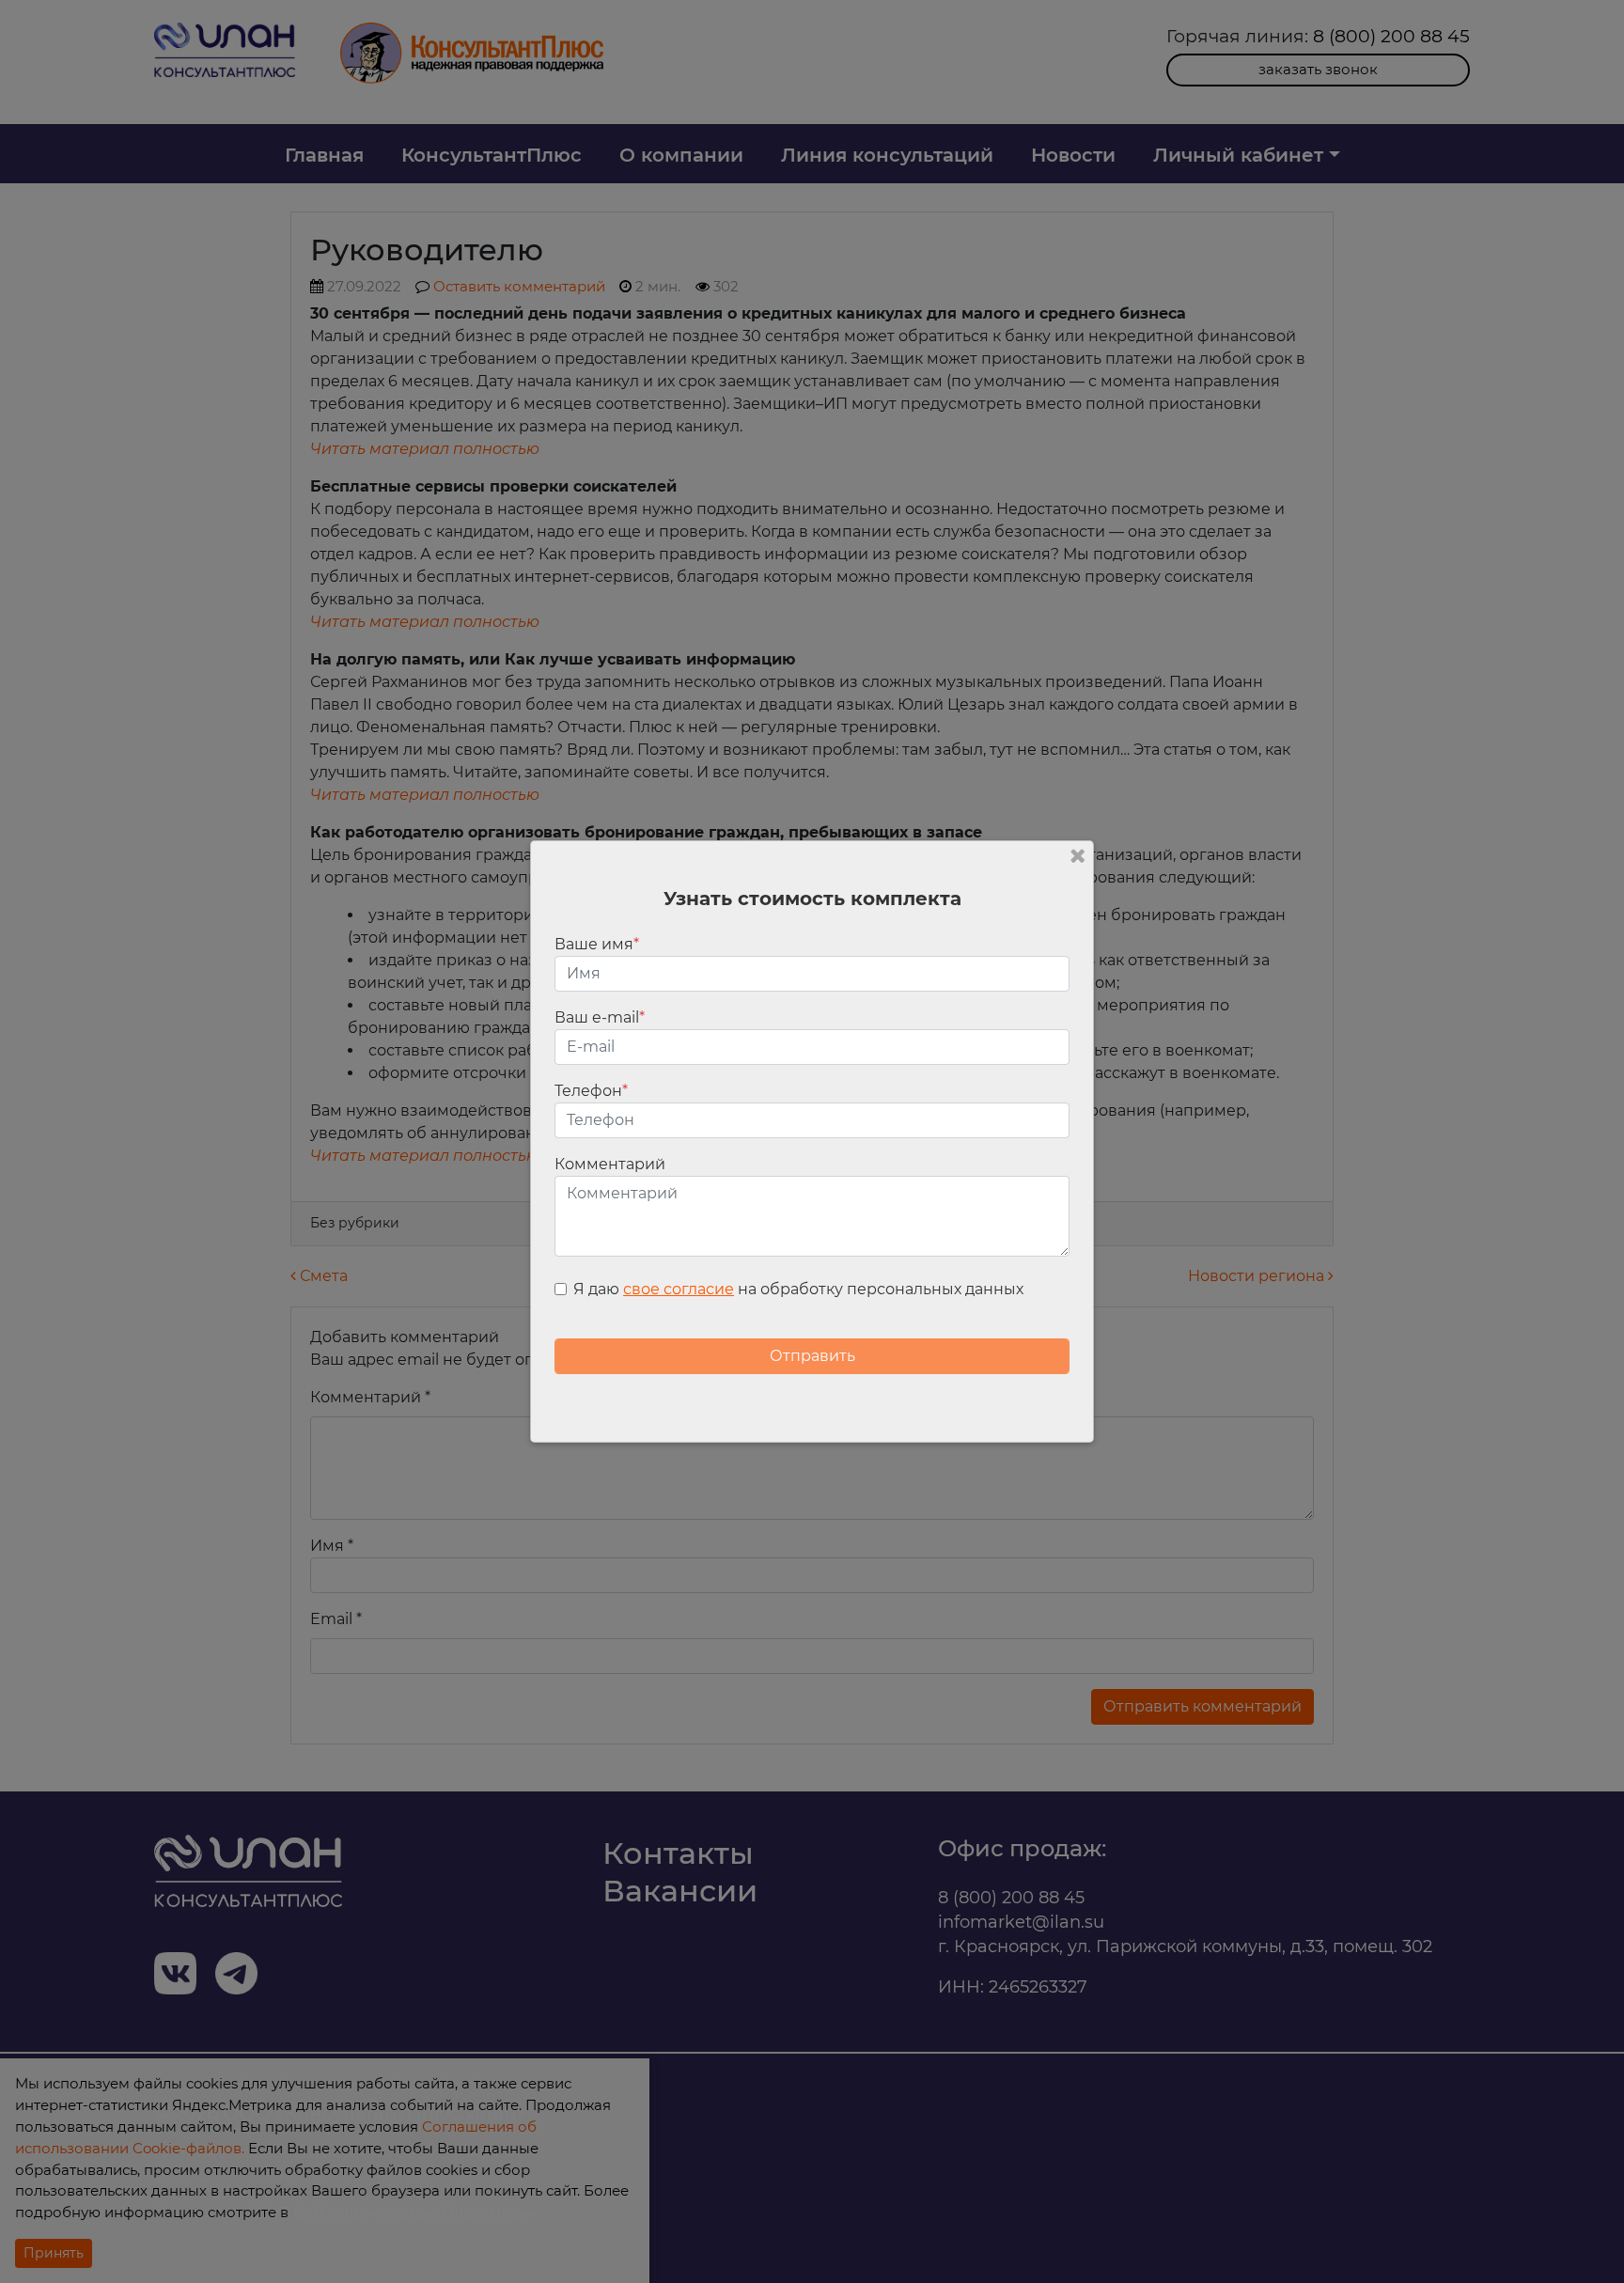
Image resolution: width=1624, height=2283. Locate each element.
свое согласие (679, 1289)
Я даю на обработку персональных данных (798, 1289)
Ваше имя (597, 944)
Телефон (591, 1091)
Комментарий (610, 1164)
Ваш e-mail (600, 1017)
